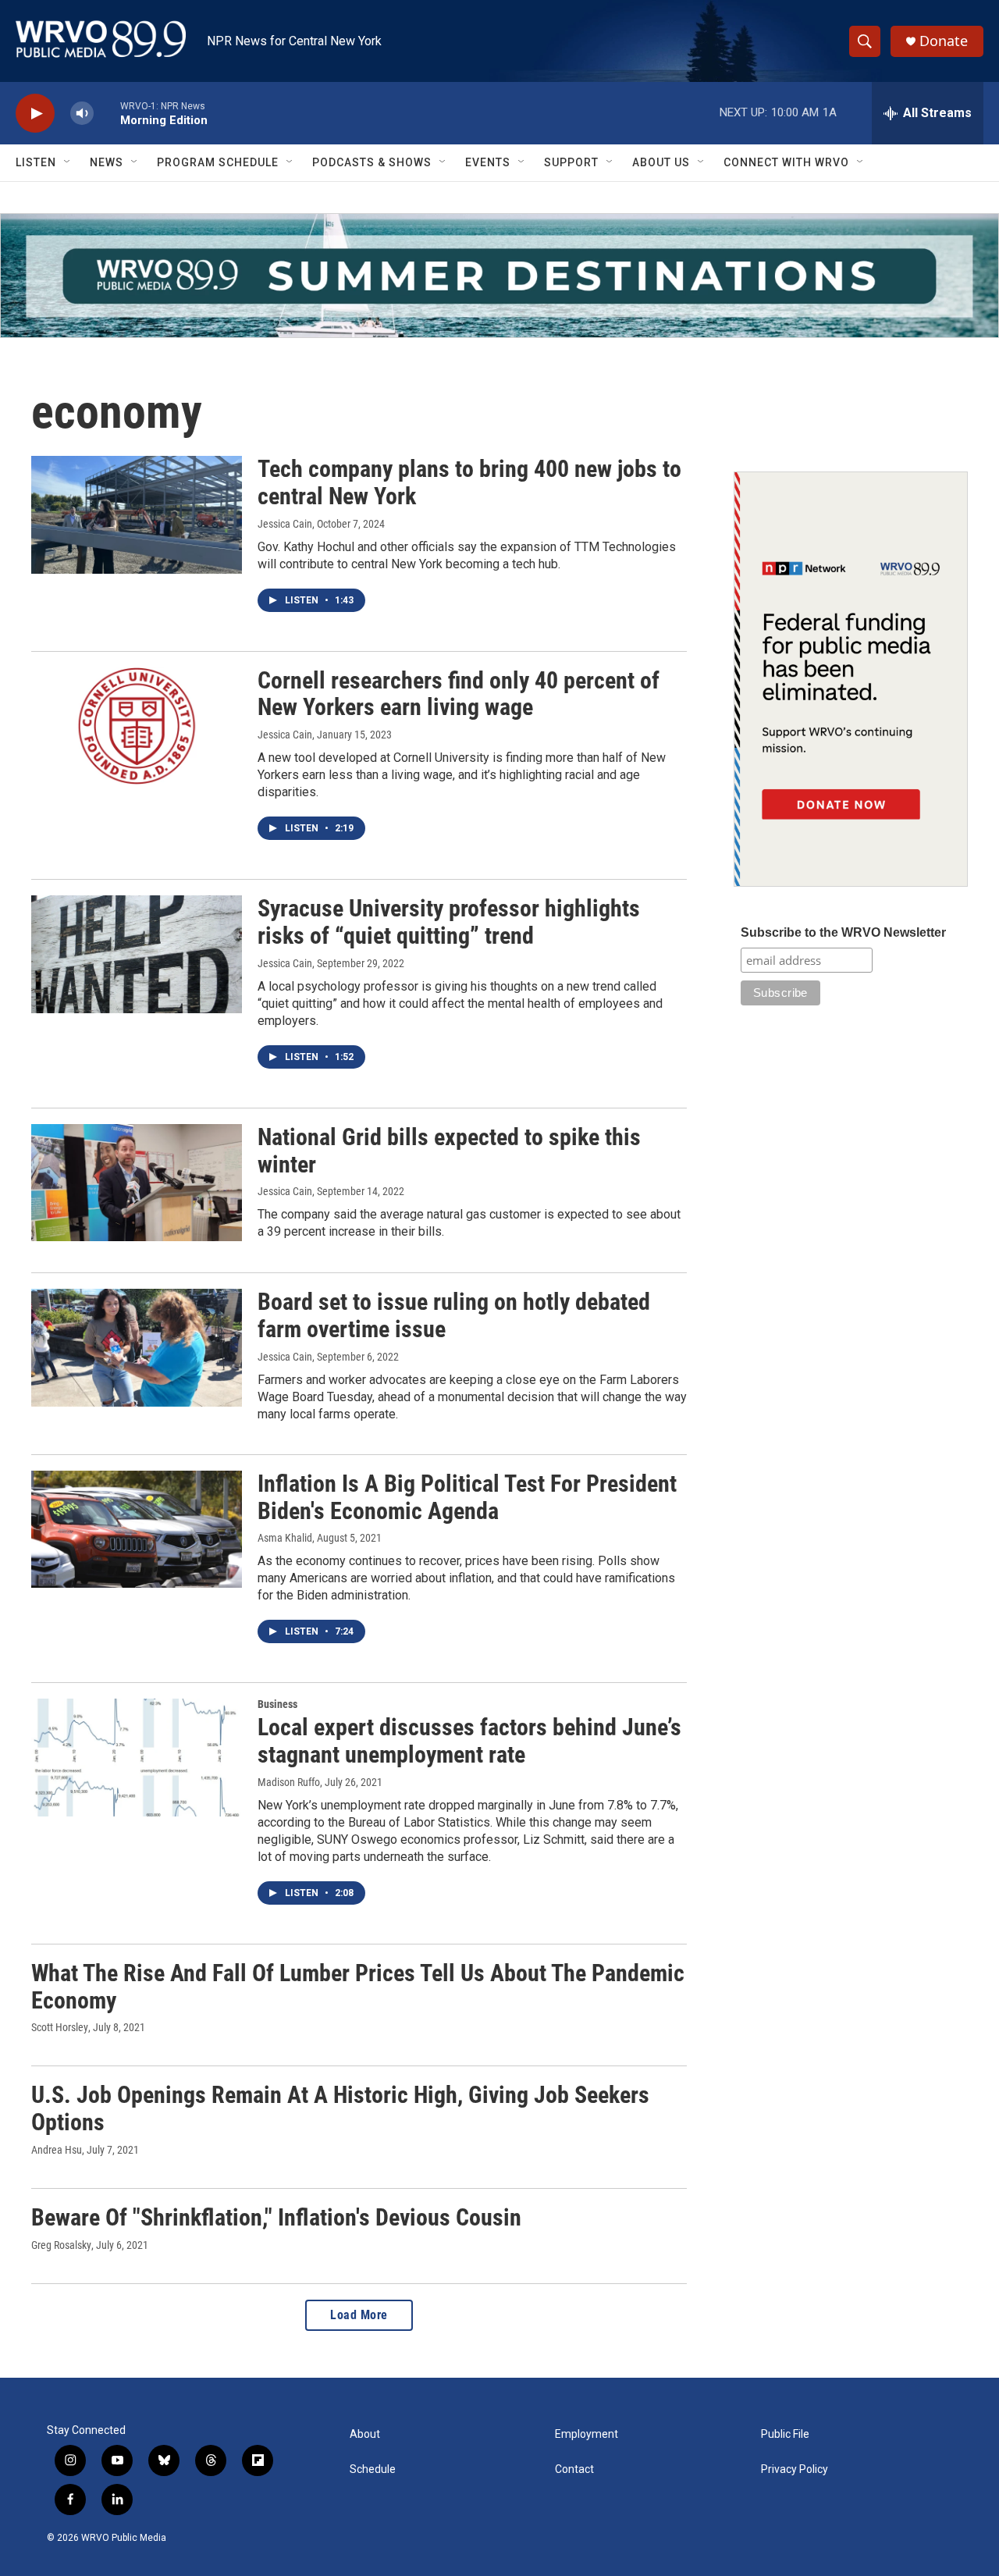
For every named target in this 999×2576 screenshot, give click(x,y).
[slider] (107, 113)
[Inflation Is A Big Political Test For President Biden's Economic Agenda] (137, 1529)
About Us (661, 162)
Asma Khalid (285, 1538)
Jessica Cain (285, 524)
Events (488, 162)
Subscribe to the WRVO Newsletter (843, 932)
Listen (36, 162)
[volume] (82, 114)
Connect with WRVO (786, 162)
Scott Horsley (60, 2027)
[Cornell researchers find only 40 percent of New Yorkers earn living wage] (137, 726)
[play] (35, 114)
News (107, 162)
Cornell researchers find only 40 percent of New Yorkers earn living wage (459, 694)
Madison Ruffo (289, 1782)
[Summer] (499, 276)
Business (277, 1704)
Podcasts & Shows (372, 162)
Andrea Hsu (57, 2150)
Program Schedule (218, 162)
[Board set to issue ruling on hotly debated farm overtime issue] (137, 1347)
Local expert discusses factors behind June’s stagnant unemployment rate (469, 1741)
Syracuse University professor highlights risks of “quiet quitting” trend (449, 922)
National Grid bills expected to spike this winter (449, 1151)
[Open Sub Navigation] (68, 162)
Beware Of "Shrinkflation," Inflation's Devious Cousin (276, 2217)
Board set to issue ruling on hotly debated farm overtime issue (454, 1315)
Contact (574, 2469)
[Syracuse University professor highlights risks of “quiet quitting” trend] (137, 954)
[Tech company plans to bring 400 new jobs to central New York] (137, 514)
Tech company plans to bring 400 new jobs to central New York (469, 482)
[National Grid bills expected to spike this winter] (137, 1183)
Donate (944, 41)
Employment (587, 2434)
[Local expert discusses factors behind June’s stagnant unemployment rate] (137, 1757)
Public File (785, 2434)
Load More (359, 2315)
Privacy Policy (795, 2469)
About (365, 2434)
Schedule (373, 2469)
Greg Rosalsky (61, 2245)
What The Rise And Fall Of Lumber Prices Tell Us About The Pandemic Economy (358, 1987)
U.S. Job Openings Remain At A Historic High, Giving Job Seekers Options (340, 2108)
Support (571, 162)
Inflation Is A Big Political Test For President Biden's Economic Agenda (467, 1497)
